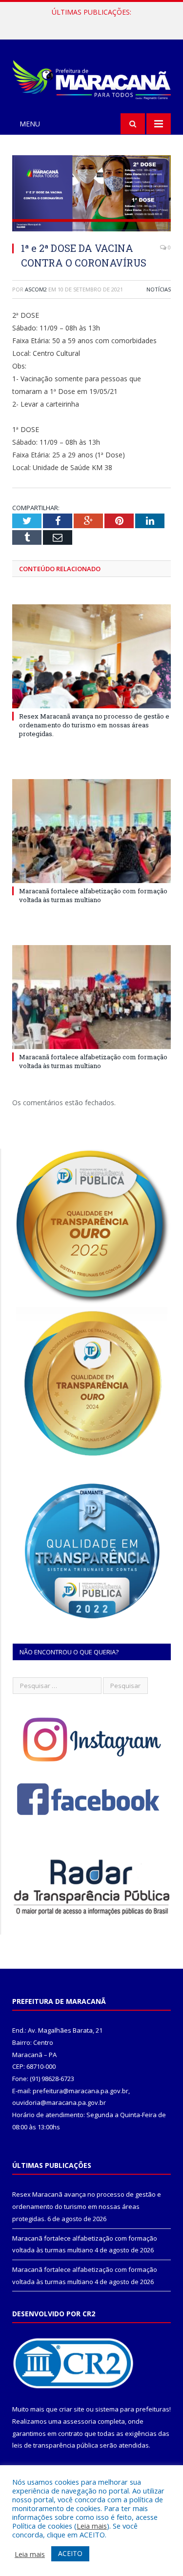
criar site (72, 2409)
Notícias (159, 289)
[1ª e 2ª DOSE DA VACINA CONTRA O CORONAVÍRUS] (91, 195)
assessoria (80, 2421)
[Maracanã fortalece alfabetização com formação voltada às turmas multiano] (91, 831)
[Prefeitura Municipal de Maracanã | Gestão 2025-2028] (91, 78)
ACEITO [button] (70, 2553)
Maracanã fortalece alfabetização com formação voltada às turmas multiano (94, 22)
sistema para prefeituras (132, 2409)
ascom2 (36, 289)
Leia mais (92, 2526)
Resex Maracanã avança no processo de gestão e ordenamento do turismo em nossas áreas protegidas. (94, 725)
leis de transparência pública (55, 2445)
